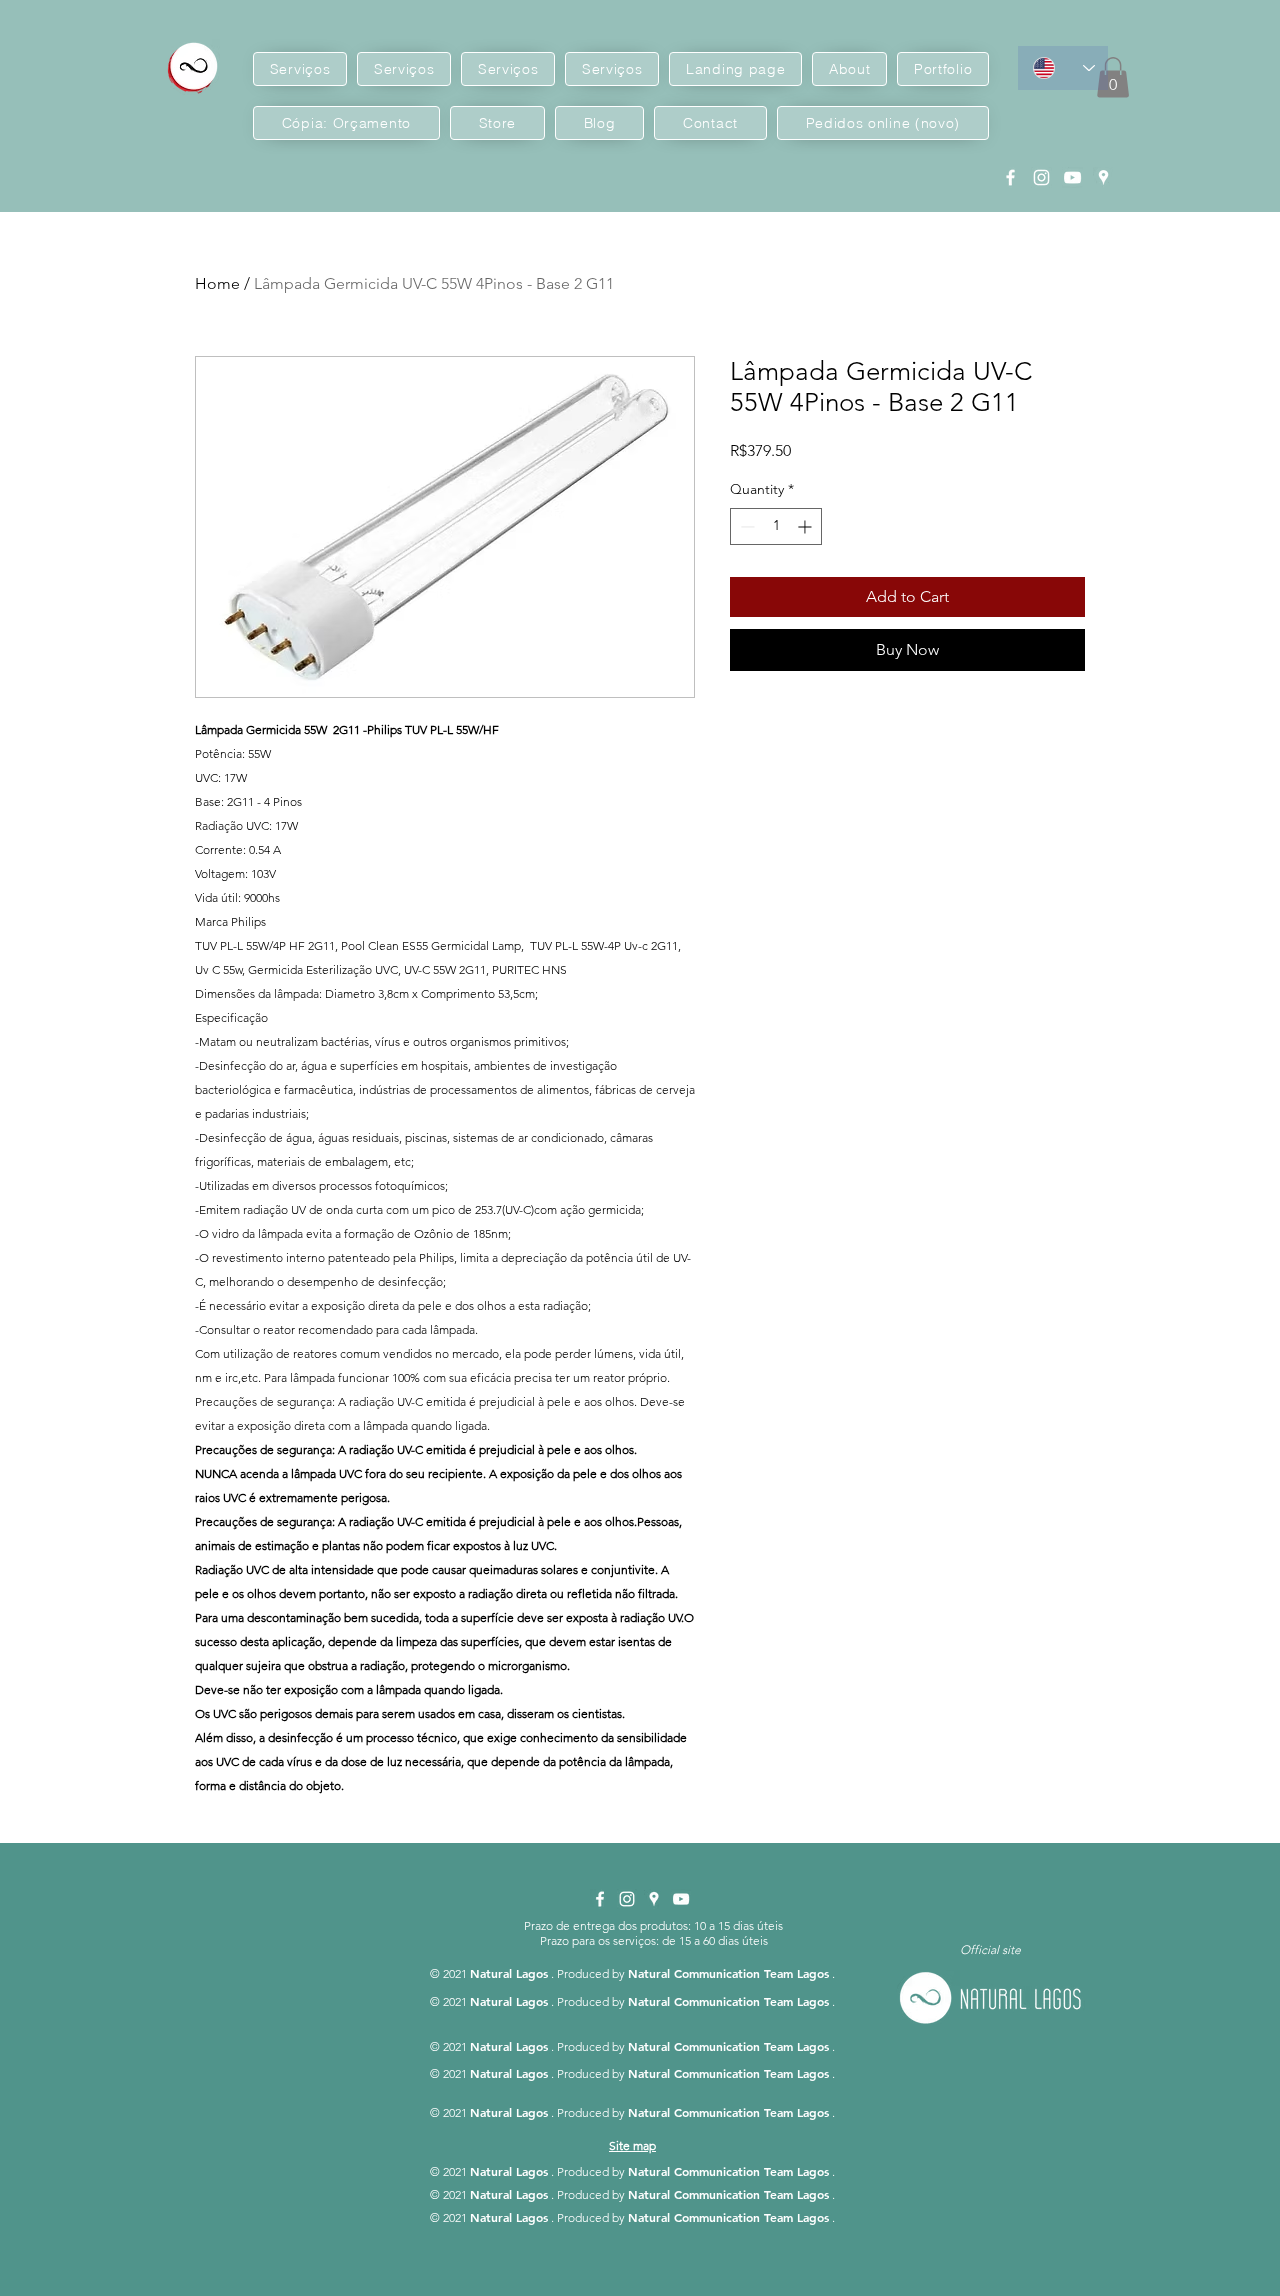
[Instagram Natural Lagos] (1041, 177)
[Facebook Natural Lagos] (1010, 177)
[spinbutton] (776, 526)
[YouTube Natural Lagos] (1072, 177)
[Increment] (806, 526)
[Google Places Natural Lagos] (1103, 177)
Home (217, 283)
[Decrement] (745, 526)
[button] (1113, 77)
